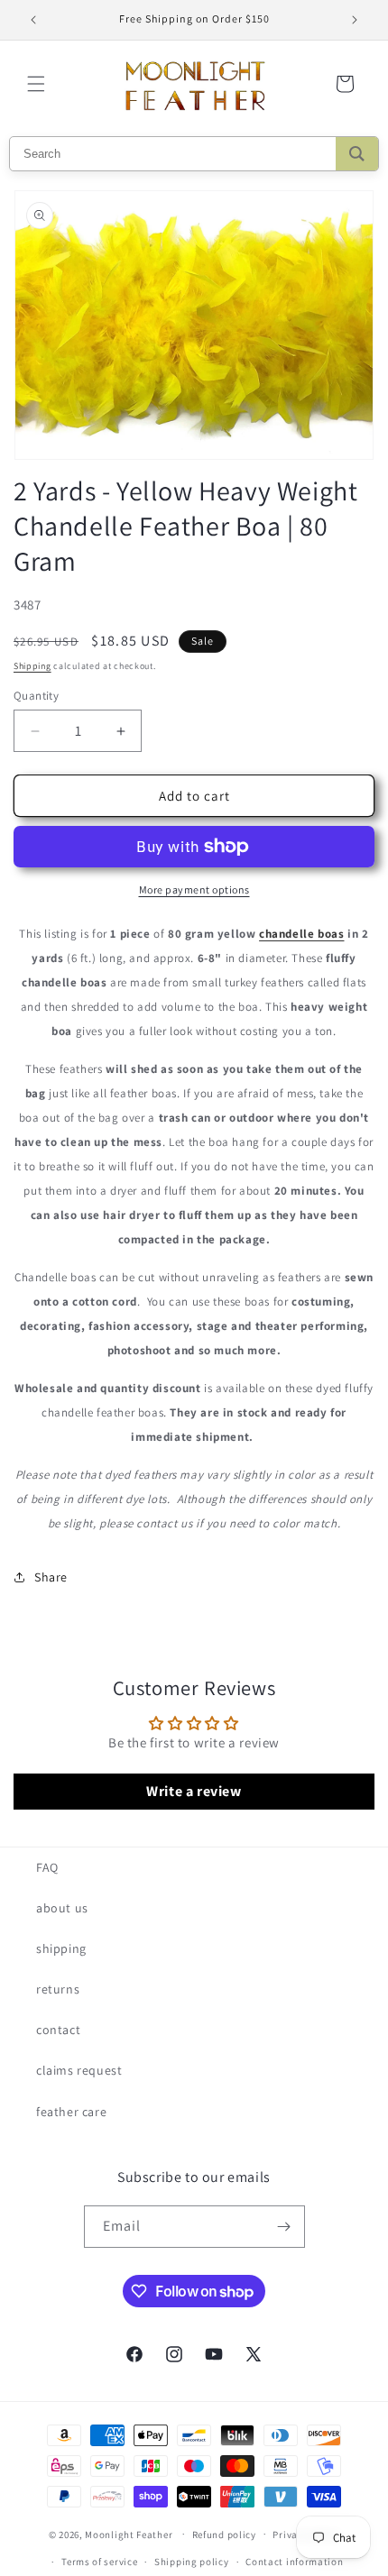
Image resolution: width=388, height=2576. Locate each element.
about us (62, 1908)
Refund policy (224, 2535)
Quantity (36, 696)
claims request (79, 2070)
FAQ (47, 1867)
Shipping (32, 666)
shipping (61, 1948)
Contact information (294, 2562)
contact (58, 2030)
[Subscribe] (284, 2227)
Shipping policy (192, 2562)
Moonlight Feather (129, 2534)
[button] (36, 84)
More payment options (194, 889)
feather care (71, 2112)
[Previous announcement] (33, 20)
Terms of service (99, 2562)
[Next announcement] (355, 20)
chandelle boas (301, 934)
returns (58, 1989)
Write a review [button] (194, 1791)
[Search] (357, 154)
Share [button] (51, 1577)
